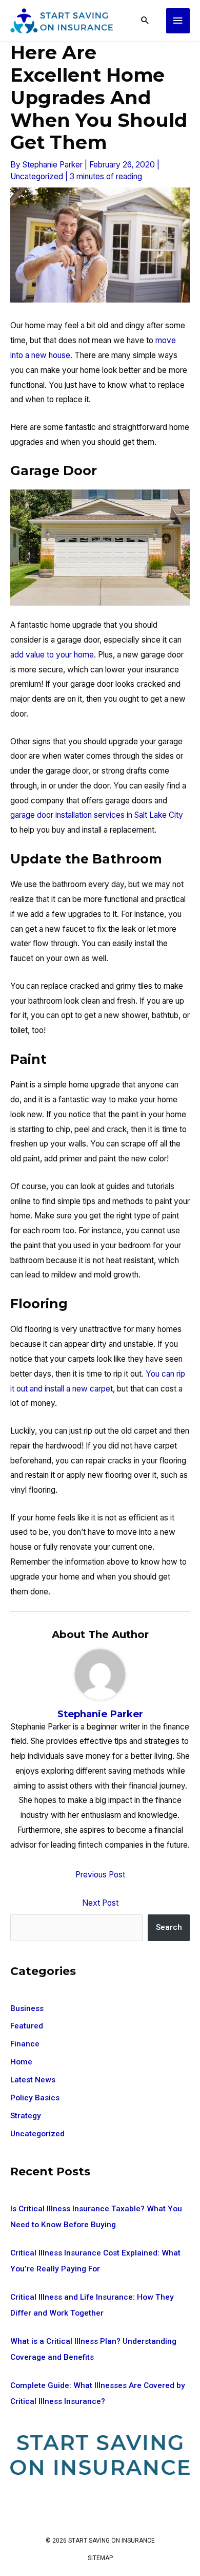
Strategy (26, 2116)
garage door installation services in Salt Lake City (97, 815)
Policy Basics (35, 2098)
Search (169, 1927)
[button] (145, 21)
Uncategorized (37, 176)
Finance (25, 2044)
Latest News (33, 2080)
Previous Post (100, 1875)
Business (27, 2008)
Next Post (100, 1903)
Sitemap (100, 2558)
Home (21, 2062)
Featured (27, 2026)
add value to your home (52, 655)
